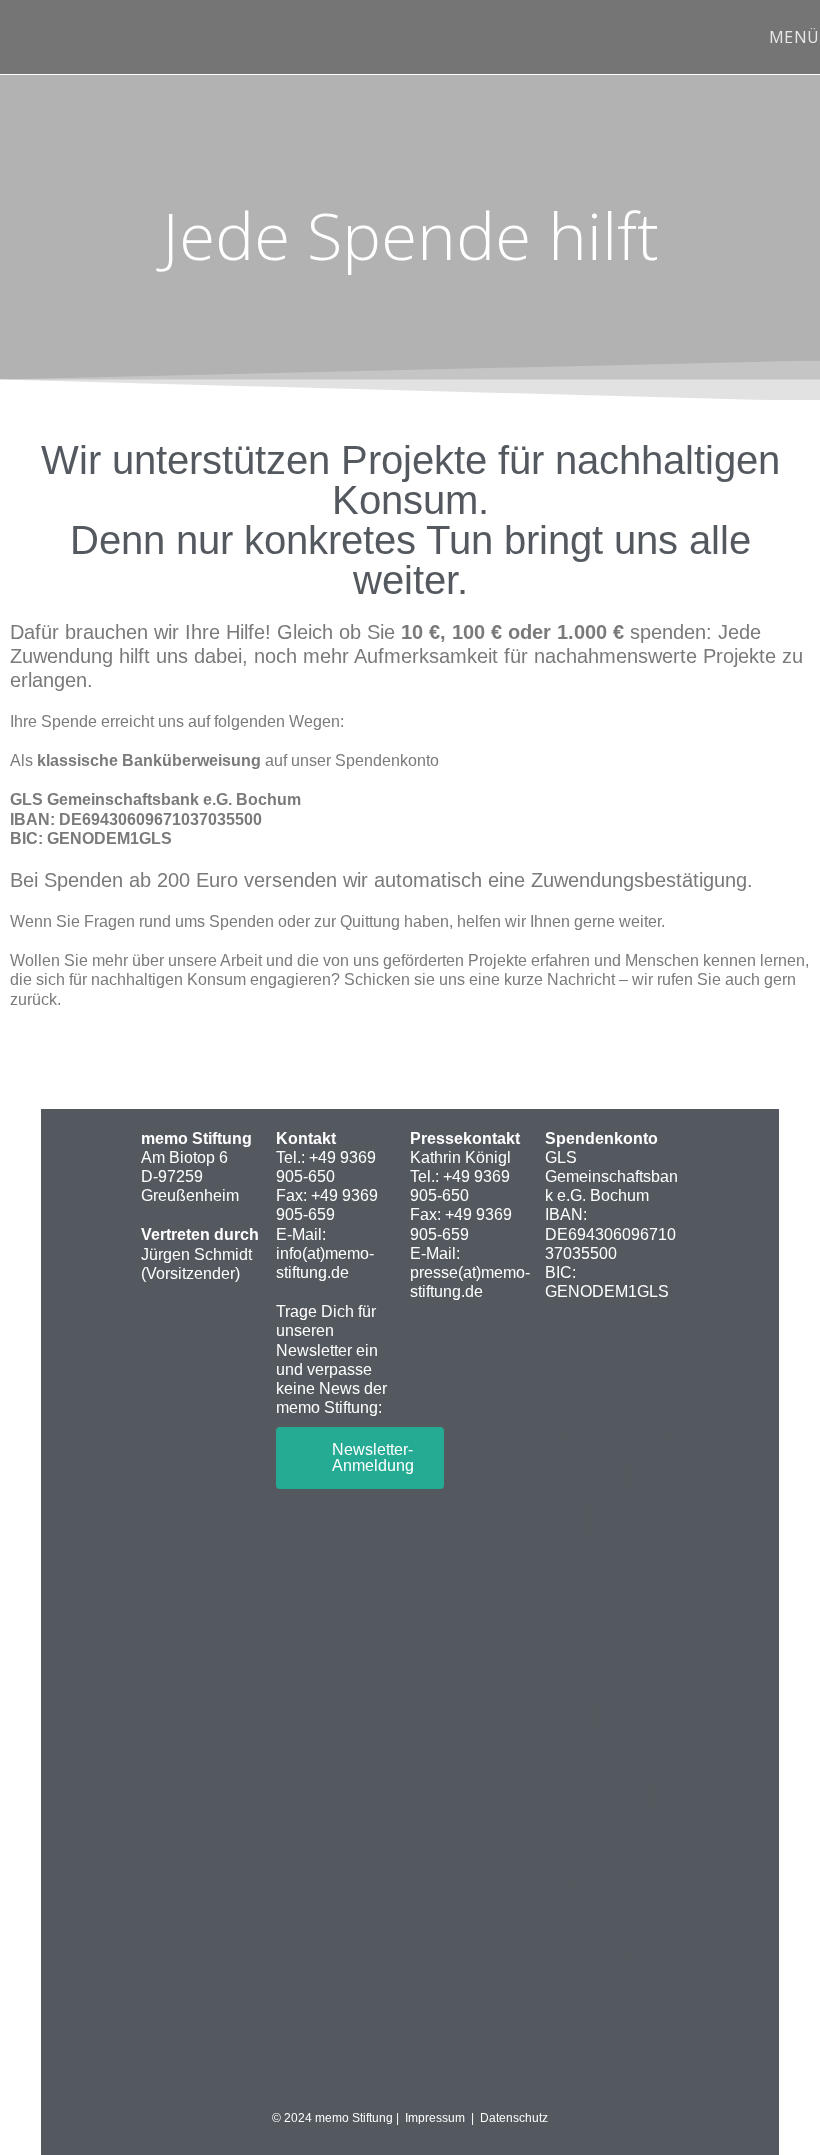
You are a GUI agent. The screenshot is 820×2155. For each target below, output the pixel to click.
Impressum (438, 2118)
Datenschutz (514, 2118)
